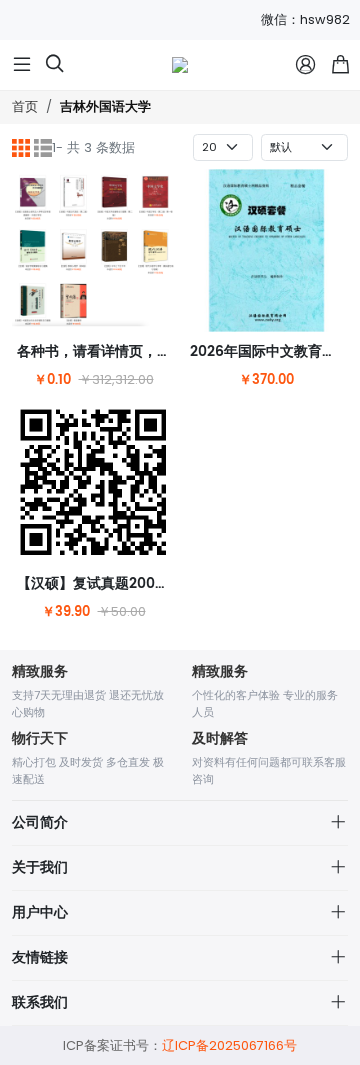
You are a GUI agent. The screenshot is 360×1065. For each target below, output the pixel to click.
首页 (25, 106)
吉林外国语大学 (105, 107)
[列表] (43, 148)
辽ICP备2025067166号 (229, 1045)
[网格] (21, 148)
